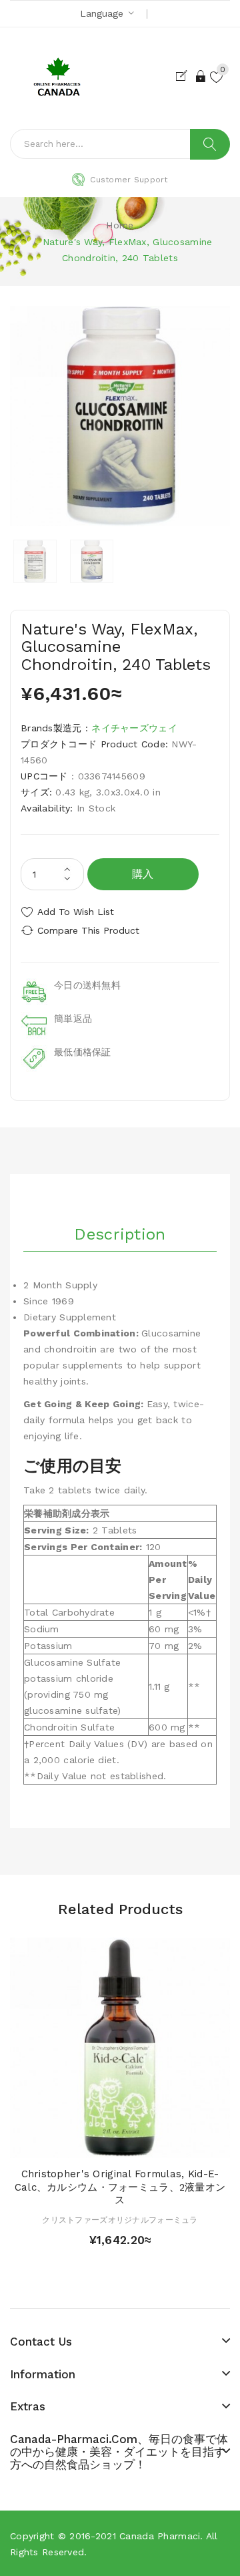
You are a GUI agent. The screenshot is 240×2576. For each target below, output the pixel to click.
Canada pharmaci (160, 2536)
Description (120, 1234)
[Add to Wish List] (120, 2144)
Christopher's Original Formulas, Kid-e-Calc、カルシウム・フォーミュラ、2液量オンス (120, 2187)
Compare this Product (88, 930)
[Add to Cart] (97, 2144)
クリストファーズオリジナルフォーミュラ (120, 2220)
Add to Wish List (76, 912)
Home (120, 225)
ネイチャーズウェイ (134, 728)
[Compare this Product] (143, 2144)
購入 (143, 874)
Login (201, 76)
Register (184, 76)
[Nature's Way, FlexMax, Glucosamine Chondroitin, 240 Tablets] (35, 561)
